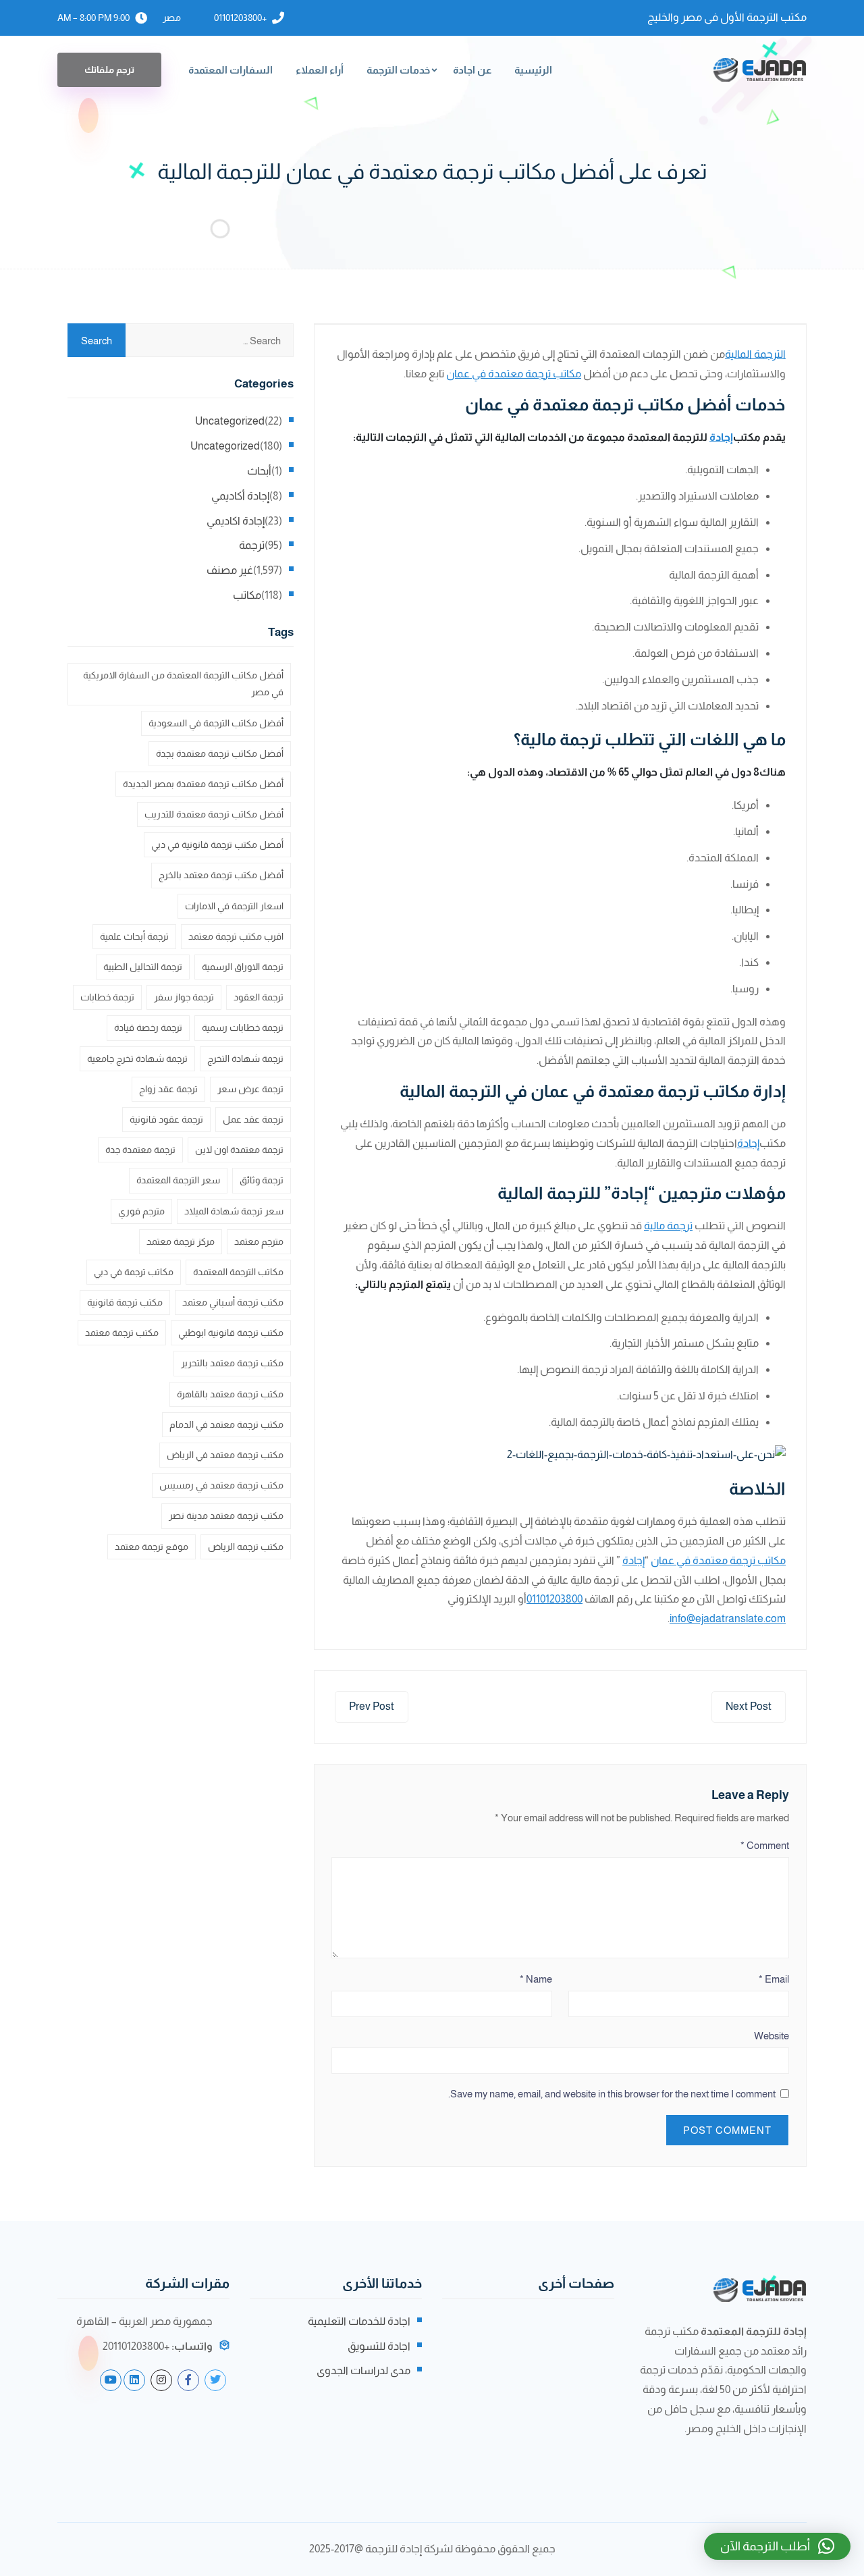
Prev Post (372, 1706)
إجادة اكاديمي (236, 521)
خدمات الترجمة (398, 70)
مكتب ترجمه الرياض (246, 1547)
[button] (777, 2546)
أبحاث (259, 471)
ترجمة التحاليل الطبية (143, 967)
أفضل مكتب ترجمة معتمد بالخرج (221, 875)
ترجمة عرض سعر (250, 1089)
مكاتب (247, 595)
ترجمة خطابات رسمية (243, 1027)
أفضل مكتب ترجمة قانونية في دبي (217, 844)
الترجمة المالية (755, 354)
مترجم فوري (141, 1211)
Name (536, 1979)
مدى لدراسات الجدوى (363, 2370)
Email (774, 1979)
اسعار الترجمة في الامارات (234, 906)
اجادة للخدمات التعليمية (359, 2321)
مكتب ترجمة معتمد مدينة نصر (226, 1515)
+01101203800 (240, 18)
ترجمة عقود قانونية (166, 1119)
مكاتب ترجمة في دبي (134, 1272)
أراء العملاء (320, 70)
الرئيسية (533, 70)
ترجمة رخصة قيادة (148, 1027)
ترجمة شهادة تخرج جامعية (137, 1058)
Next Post (749, 1706)
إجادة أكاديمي (240, 496)
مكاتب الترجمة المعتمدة (238, 1272)
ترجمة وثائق (262, 1180)
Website (772, 2036)
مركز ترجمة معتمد (181, 1241)
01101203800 (555, 1599)
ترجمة (252, 545)
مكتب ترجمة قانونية (125, 1302)
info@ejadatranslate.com (728, 1618)
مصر (172, 18)
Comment (765, 1845)
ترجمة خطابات (107, 997)
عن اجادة (472, 70)
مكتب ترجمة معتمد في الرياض (225, 1455)
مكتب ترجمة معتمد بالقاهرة (230, 1394)
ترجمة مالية (668, 1226)
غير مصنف (230, 570)
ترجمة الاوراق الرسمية (243, 967)
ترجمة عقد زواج (168, 1089)
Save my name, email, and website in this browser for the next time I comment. (612, 2094)
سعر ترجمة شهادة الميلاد (234, 1211)
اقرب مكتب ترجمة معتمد (236, 936)
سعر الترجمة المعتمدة (178, 1180)
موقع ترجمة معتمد (152, 1547)
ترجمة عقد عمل (253, 1119)
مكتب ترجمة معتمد (122, 1333)
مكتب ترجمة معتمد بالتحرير (232, 1363)
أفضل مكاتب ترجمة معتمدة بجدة (220, 753)
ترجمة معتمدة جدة (140, 1150)
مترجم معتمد (259, 1241)
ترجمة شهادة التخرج (245, 1058)
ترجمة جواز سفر (184, 997)
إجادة (721, 437)
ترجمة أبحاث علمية (134, 936)
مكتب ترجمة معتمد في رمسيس (221, 1485)
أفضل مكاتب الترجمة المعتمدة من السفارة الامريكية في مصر (183, 683)
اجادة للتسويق (379, 2346)
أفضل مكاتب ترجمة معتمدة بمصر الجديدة (203, 784)
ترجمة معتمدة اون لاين (239, 1150)
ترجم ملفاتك (109, 70)
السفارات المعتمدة (231, 70)
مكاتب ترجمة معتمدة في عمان (514, 374)
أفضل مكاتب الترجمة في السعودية (216, 723)
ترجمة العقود (259, 997)
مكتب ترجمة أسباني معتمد (233, 1302)
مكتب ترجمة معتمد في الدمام (226, 1424)
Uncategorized (230, 421)
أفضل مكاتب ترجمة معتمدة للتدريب (214, 814)
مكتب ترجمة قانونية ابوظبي (231, 1333)
